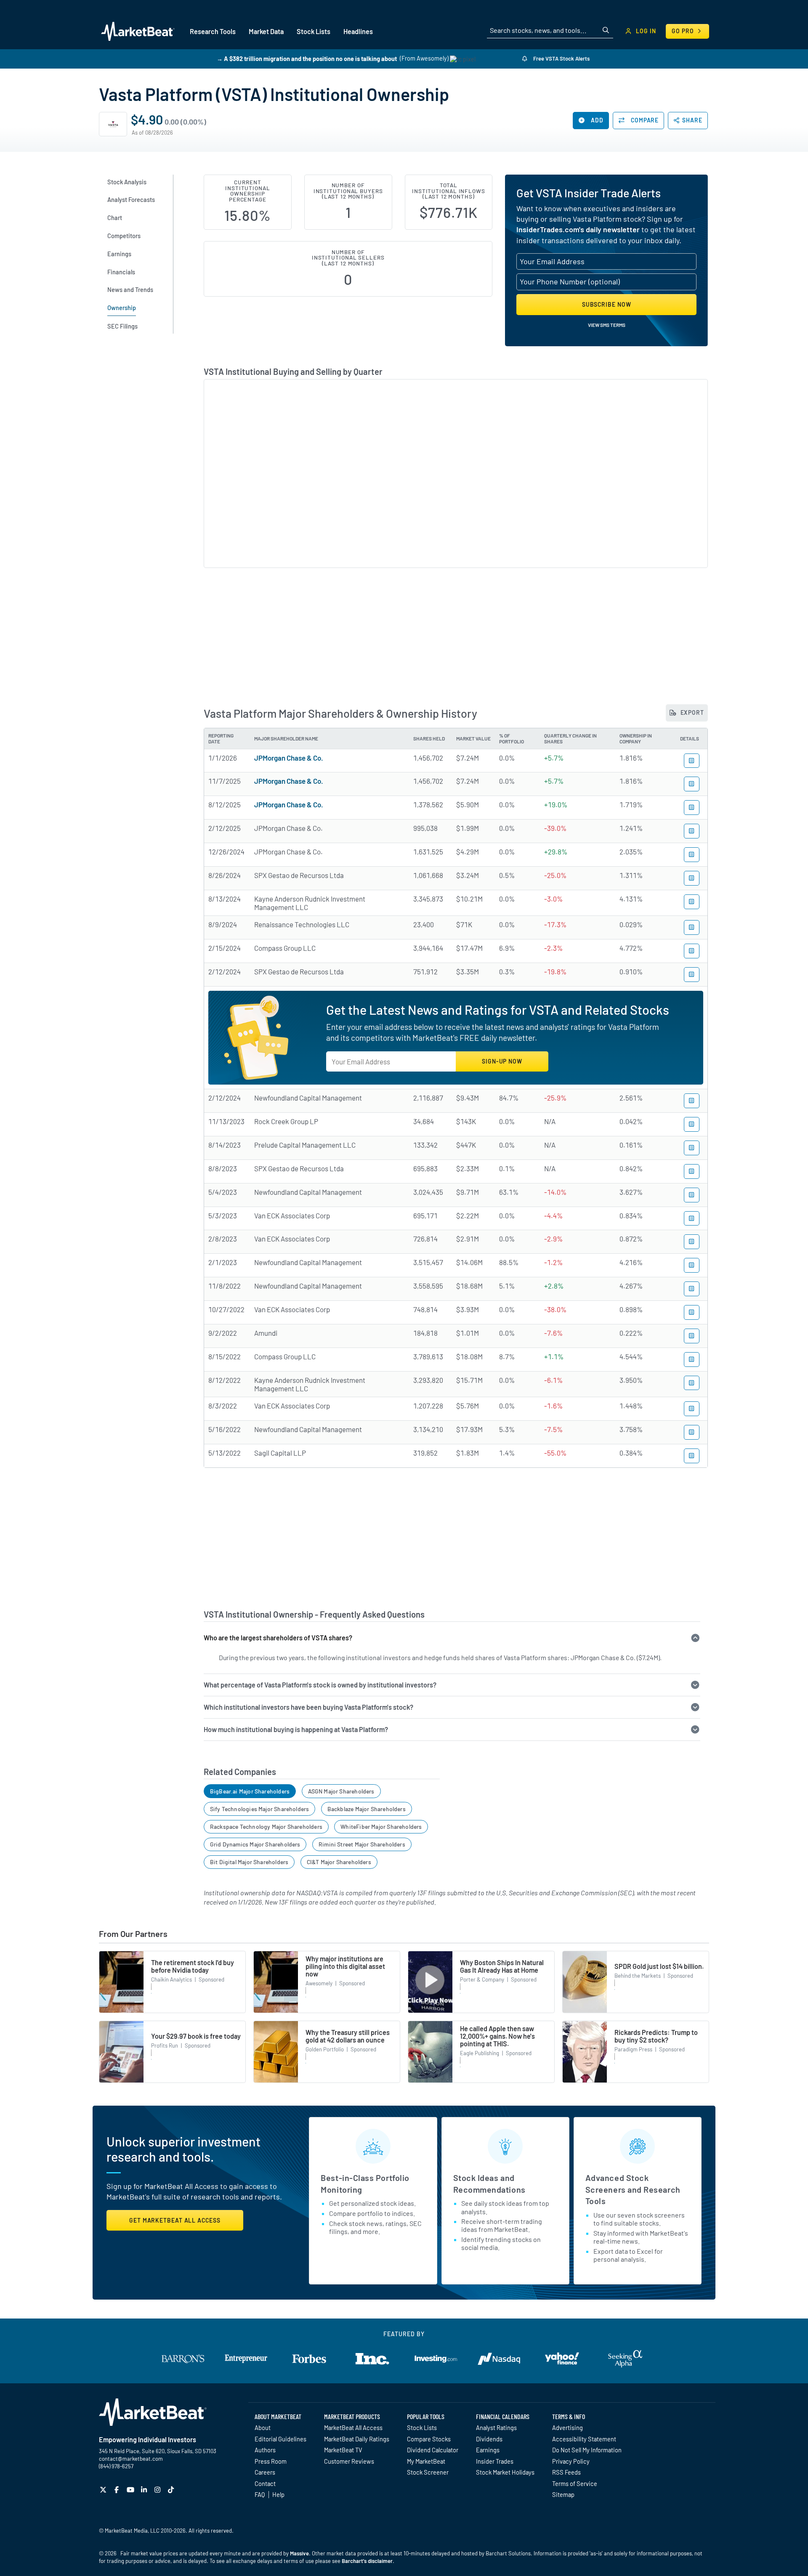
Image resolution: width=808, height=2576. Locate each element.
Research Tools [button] (213, 31)
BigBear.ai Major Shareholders (250, 1791)
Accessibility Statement (584, 2439)
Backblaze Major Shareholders (367, 1809)
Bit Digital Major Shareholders (249, 1862)
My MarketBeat (426, 2461)
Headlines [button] (358, 31)
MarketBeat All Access (353, 2427)
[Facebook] (118, 2490)
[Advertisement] (456, 629)
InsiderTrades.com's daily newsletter (578, 229)
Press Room (271, 2461)
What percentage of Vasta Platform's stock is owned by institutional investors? (320, 1685)
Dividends (489, 2439)
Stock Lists (422, 2427)
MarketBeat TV (343, 2450)
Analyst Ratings (496, 2427)
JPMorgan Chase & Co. (289, 758)
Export (691, 712)
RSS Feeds (566, 2472)
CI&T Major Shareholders (339, 1862)
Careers (265, 2472)
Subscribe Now (607, 304)
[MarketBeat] (138, 31)
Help (278, 2494)
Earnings (488, 2450)
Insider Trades (495, 2461)
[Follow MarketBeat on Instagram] (158, 2490)
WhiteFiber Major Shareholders (381, 1827)
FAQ (260, 2494)
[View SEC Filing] (692, 761)
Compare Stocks (429, 2439)
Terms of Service (575, 2483)
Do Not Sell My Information (587, 2450)
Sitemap (563, 2494)
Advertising (567, 2427)
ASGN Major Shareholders (341, 1791)
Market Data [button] (266, 31)
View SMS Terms (607, 325)
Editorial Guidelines (280, 2439)
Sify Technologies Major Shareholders (259, 1809)
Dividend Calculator (433, 2450)
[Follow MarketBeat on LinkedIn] (145, 2490)
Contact (265, 2483)
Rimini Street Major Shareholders (362, 1844)
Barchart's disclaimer (367, 2561)
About (263, 2427)
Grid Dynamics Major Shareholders (255, 1844)
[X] (104, 2490)
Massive (299, 2553)
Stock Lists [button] (314, 31)
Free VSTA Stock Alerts (561, 58)
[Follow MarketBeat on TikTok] (172, 2490)
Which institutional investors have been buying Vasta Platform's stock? (308, 1707)
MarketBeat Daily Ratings (357, 2439)
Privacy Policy (571, 2461)
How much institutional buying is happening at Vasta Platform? (296, 1729)
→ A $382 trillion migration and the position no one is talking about (307, 58)
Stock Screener (428, 2472)
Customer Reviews (349, 2461)
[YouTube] (132, 2490)
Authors (265, 2450)
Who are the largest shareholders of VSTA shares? (278, 1638)
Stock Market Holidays (505, 2472)
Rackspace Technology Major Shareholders (266, 1827)
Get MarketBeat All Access (175, 2220)
